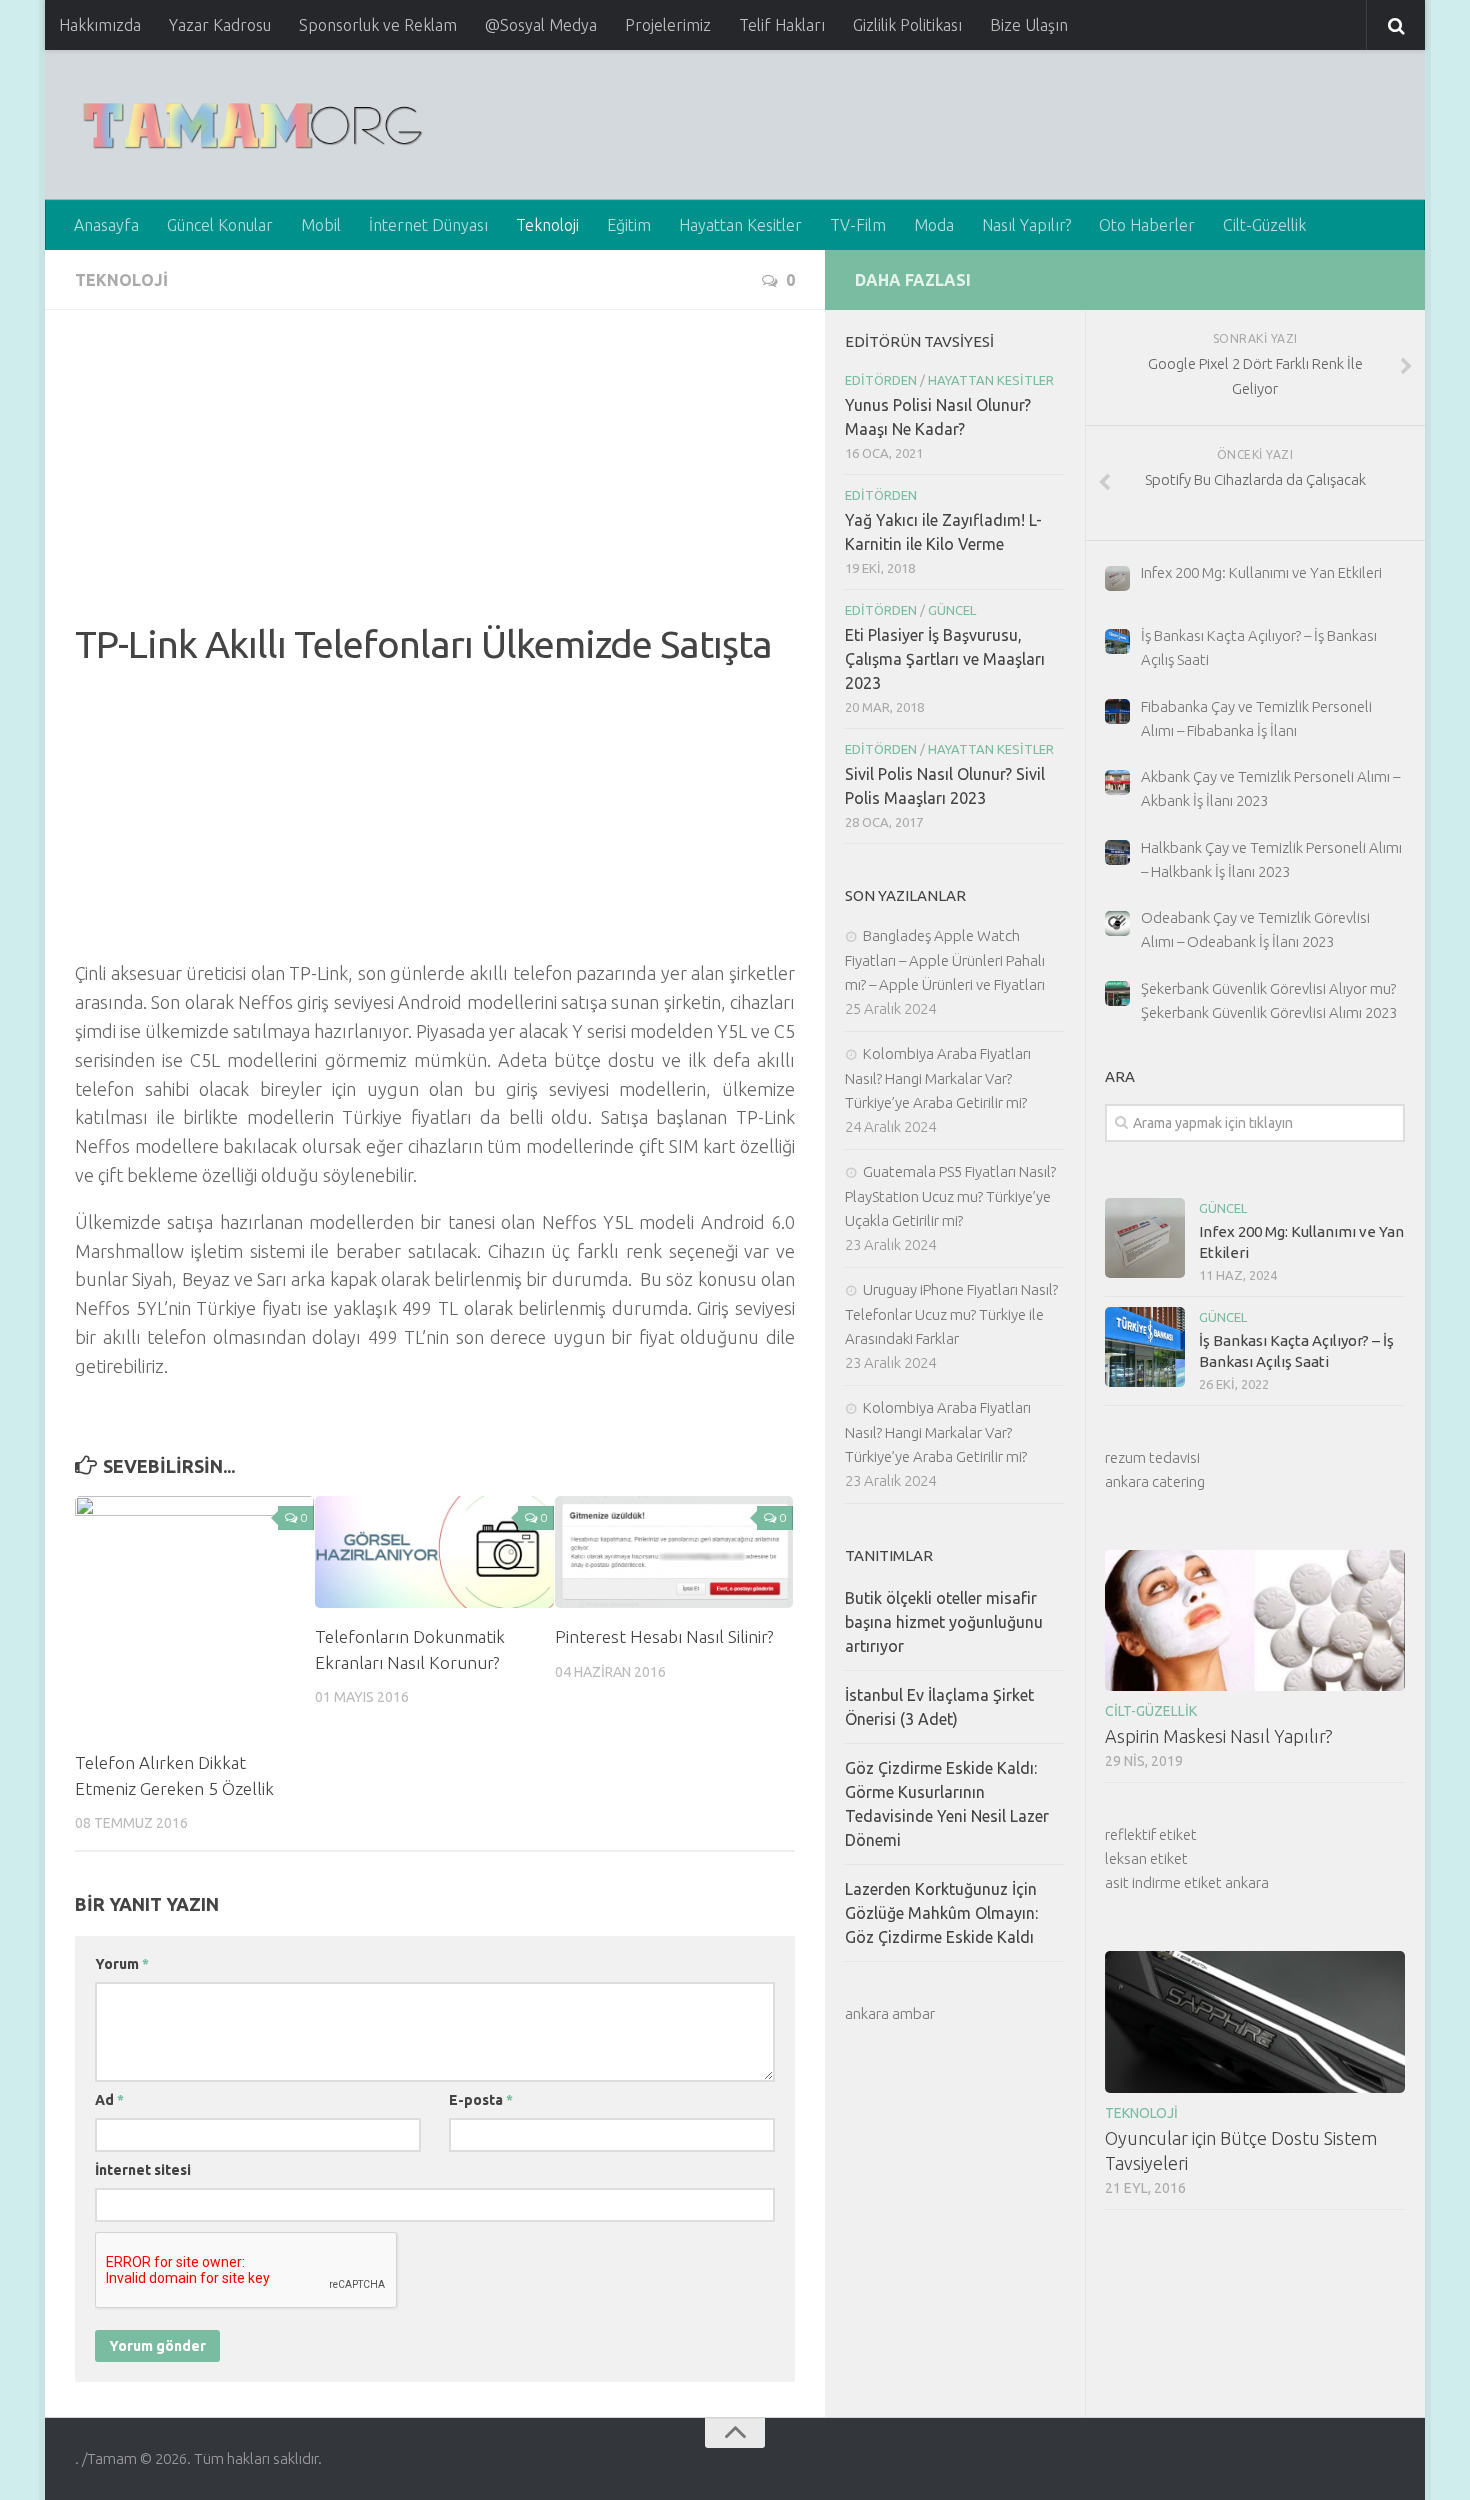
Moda (934, 225)
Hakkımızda (100, 25)
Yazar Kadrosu (220, 25)
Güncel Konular (220, 225)
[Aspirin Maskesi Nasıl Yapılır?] (1255, 1620)
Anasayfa (106, 225)
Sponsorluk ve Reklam (378, 25)
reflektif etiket (1151, 1834)
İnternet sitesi (143, 2170)
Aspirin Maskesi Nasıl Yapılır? (1219, 1736)
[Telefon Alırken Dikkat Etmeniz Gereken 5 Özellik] (194, 1615)
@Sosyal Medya (541, 25)
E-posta (481, 2100)
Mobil (321, 225)
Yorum (122, 1964)
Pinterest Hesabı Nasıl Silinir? (664, 1636)
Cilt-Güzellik (1264, 225)
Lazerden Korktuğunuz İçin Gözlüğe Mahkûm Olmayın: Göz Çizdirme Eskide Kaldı (941, 1913)
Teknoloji (547, 225)
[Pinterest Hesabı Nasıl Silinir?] (674, 1552)
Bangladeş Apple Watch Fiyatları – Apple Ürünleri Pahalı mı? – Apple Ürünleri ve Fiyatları (945, 960)
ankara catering (1155, 1481)
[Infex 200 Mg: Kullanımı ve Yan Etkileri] (1145, 1238)
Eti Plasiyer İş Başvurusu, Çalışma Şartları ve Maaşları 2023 (945, 659)
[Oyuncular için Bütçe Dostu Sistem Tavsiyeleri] (1255, 2021)
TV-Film (858, 225)
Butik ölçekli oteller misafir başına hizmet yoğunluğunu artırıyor (944, 1622)
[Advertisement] (435, 480)
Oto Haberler (1147, 225)
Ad (109, 2100)
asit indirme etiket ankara (1187, 1882)
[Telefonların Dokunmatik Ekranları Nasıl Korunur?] (434, 1552)
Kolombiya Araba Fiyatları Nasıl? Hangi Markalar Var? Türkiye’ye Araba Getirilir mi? (938, 1078)
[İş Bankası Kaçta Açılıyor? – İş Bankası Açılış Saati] (1145, 1347)
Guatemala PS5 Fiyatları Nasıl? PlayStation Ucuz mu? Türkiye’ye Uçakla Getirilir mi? (950, 1196)
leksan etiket (1146, 1858)
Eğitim (629, 225)
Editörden (881, 380)
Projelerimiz (668, 25)
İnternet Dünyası (428, 225)
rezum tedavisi (1152, 1457)
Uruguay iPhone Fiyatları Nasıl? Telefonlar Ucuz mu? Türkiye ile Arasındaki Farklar (951, 1314)
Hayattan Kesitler (740, 225)
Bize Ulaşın (1029, 25)
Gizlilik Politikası (907, 25)
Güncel (1223, 1208)
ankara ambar (890, 2013)
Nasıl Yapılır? (1026, 225)
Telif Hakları (782, 25)
